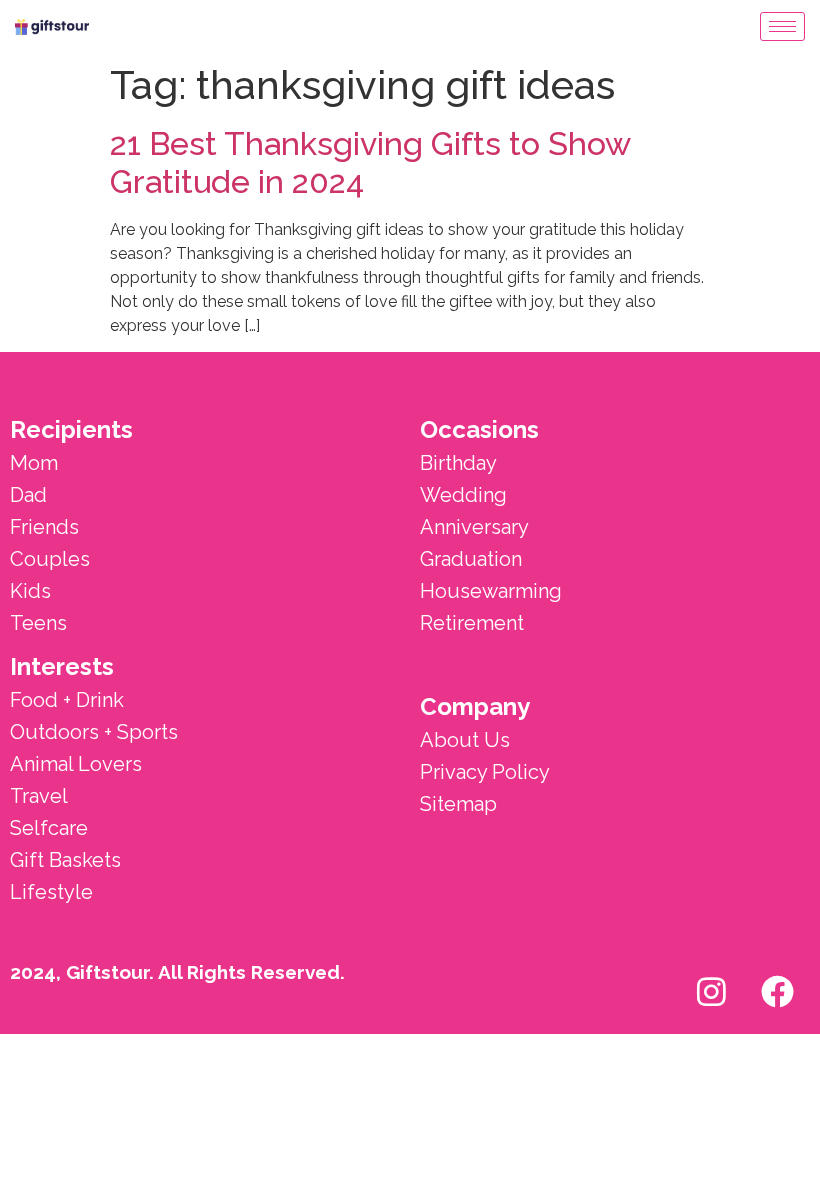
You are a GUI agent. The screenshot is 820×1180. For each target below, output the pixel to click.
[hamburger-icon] (782, 26)
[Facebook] (777, 991)
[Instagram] (711, 991)
